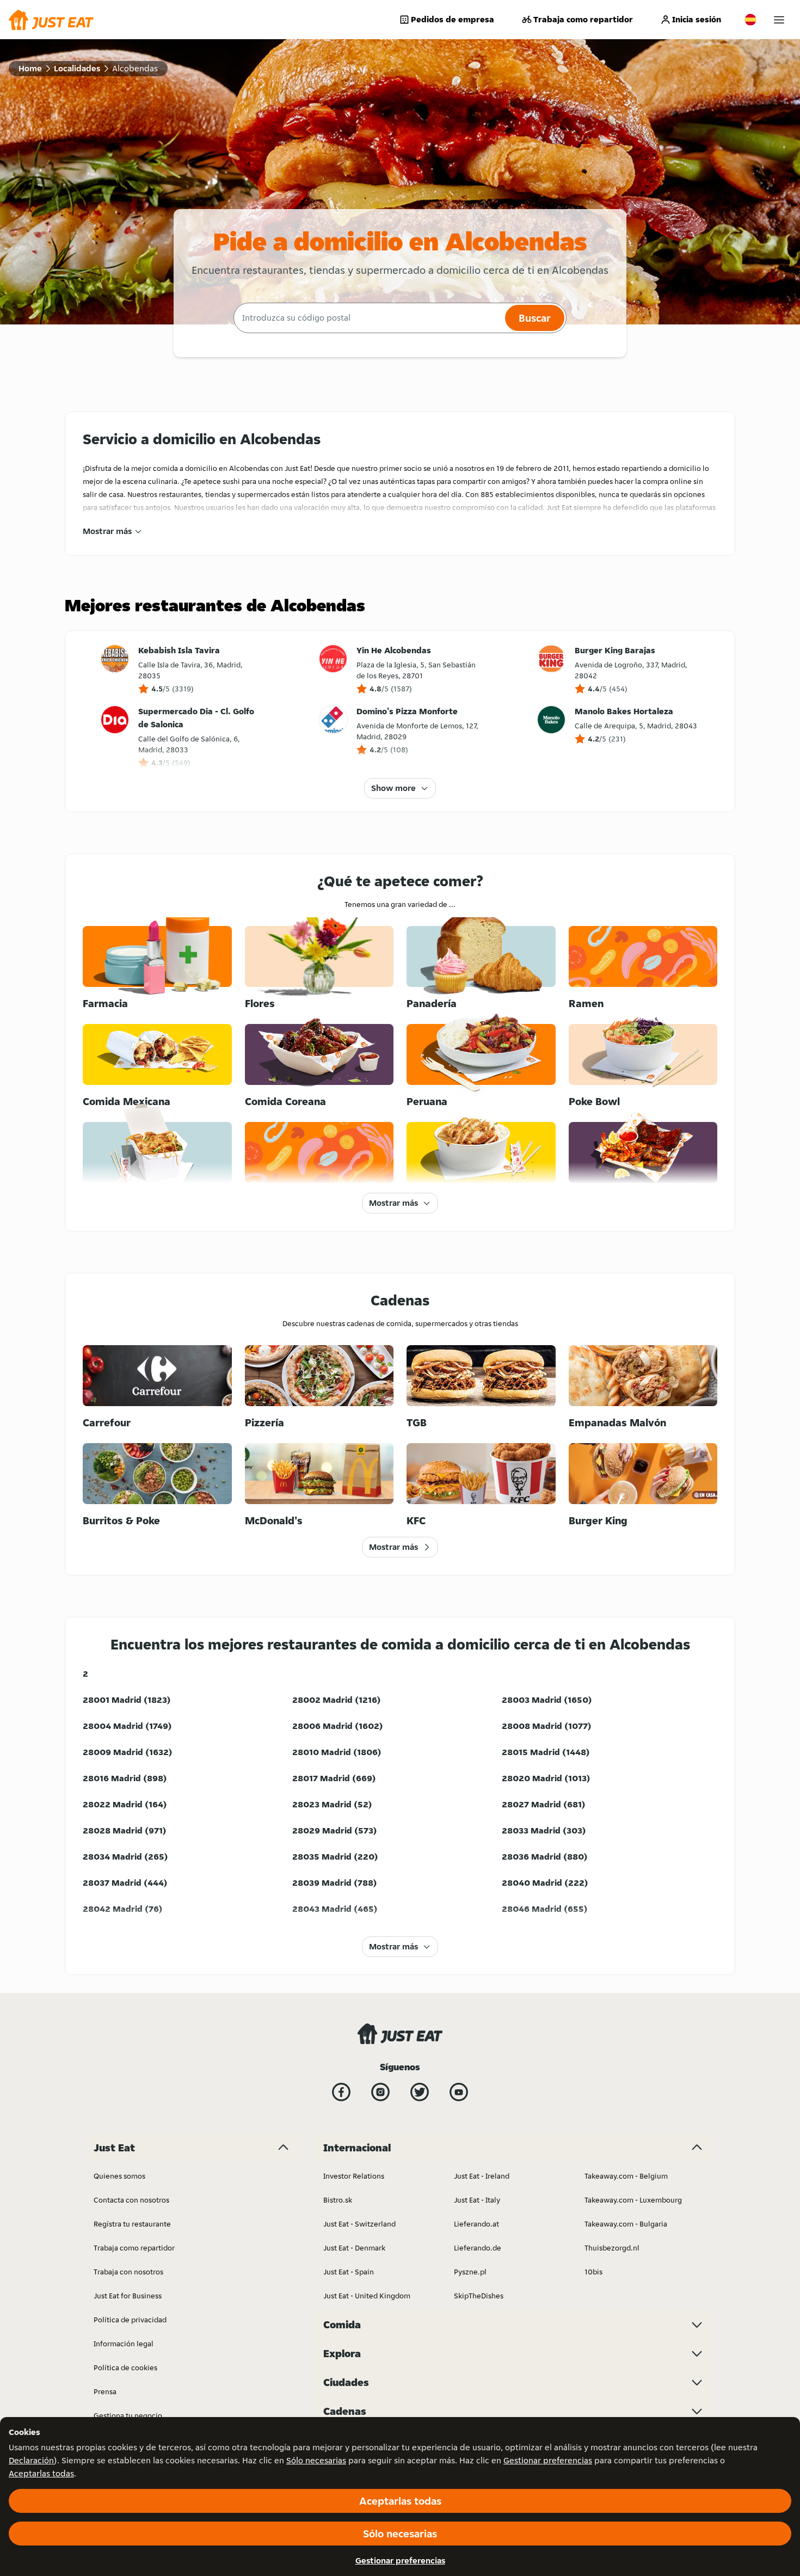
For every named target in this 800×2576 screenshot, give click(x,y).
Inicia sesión (697, 19)
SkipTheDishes (479, 2296)
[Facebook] (341, 2092)
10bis (593, 2272)
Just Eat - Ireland (482, 2176)
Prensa (105, 2391)
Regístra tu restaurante (132, 2224)
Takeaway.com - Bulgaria (626, 2224)
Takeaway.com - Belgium (626, 2176)
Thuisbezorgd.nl (612, 2248)
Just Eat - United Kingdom (367, 2296)
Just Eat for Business (128, 2296)
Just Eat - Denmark (354, 2248)
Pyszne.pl (470, 2272)
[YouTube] (459, 2092)
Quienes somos (119, 2176)
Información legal (124, 2344)
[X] (420, 2092)
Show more (393, 788)
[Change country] (750, 20)
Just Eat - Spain (349, 2272)
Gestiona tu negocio (128, 2415)
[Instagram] (380, 2092)
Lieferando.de (478, 2248)
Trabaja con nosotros (128, 2272)
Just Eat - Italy (477, 2200)
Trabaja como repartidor (583, 19)
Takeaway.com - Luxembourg (633, 2200)
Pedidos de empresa (453, 19)
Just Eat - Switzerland (359, 2224)
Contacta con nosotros (131, 2200)
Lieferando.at (476, 2224)
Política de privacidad (130, 2320)
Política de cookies (125, 2368)
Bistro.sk (338, 2200)
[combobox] (368, 318)
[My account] (779, 20)
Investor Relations (354, 2176)
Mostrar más (107, 531)
